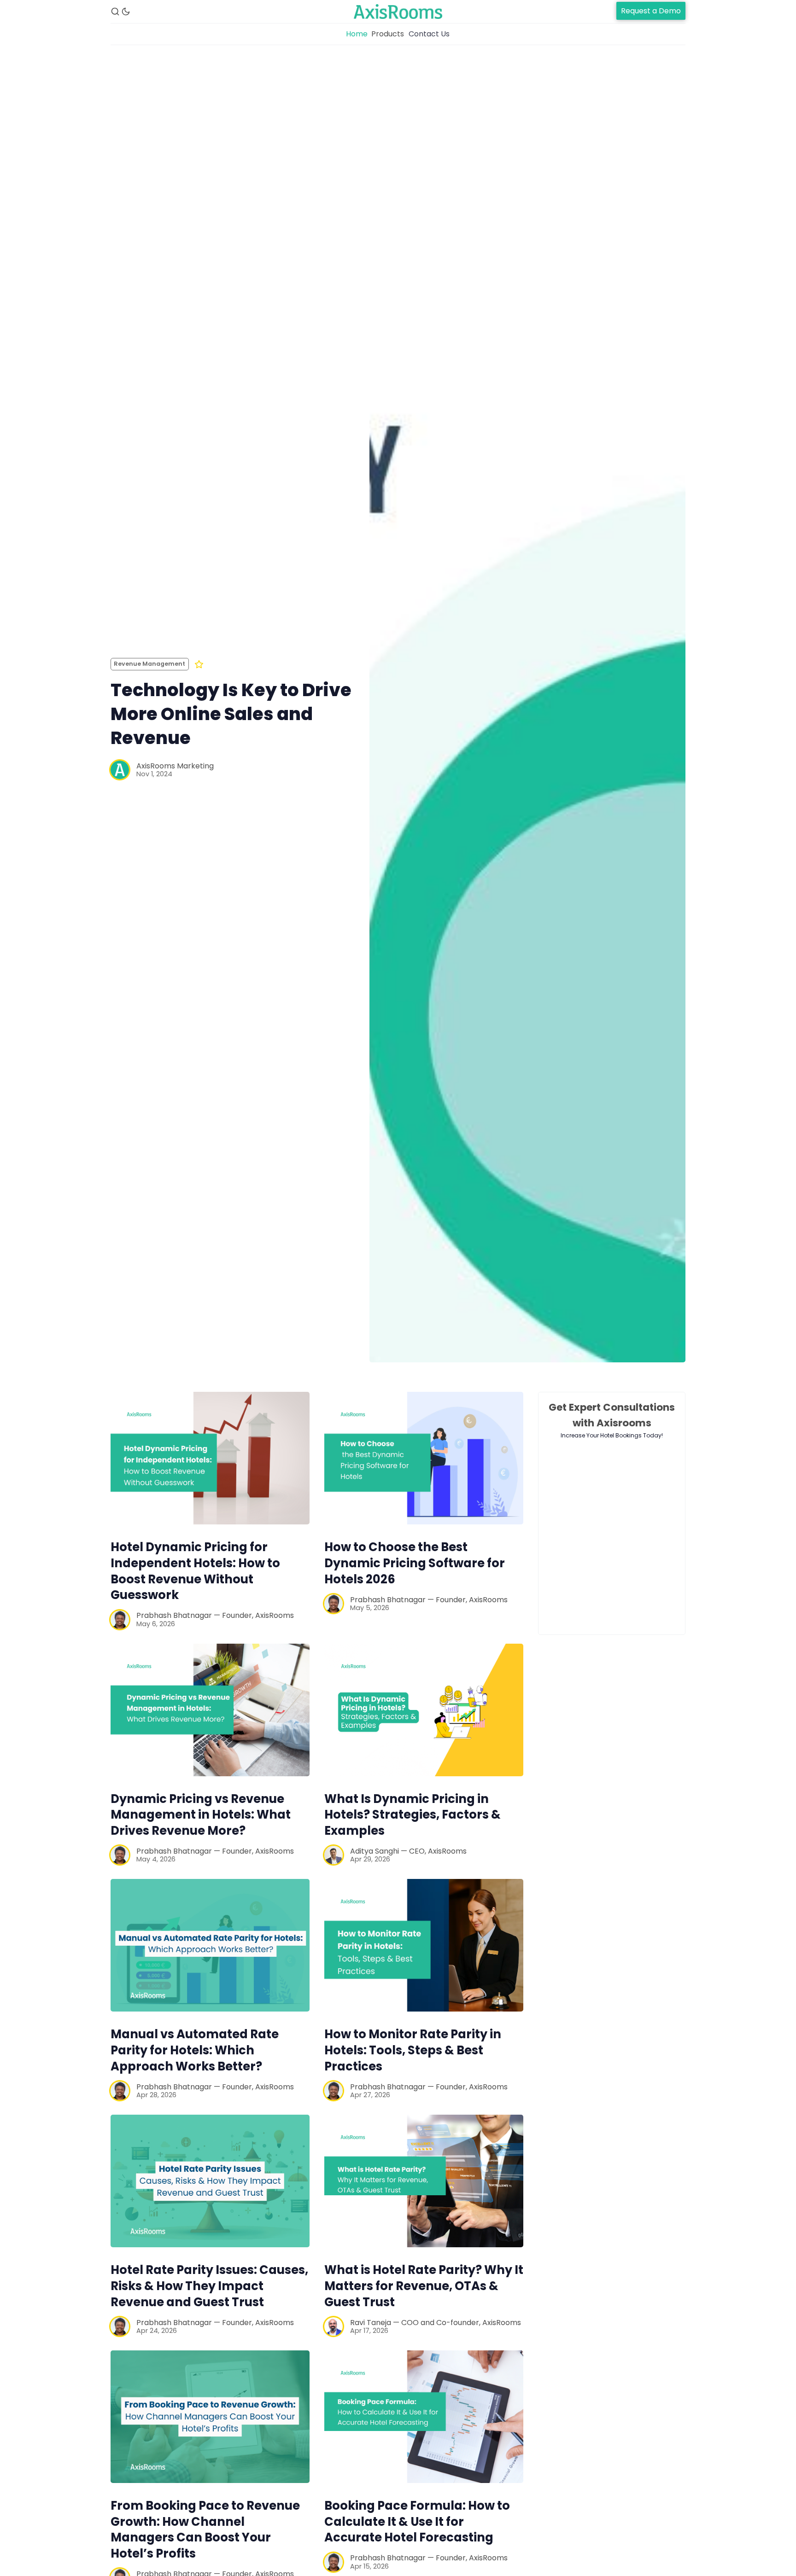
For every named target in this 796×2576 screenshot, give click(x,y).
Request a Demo (651, 11)
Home (357, 34)
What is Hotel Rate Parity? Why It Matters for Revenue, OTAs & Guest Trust (424, 2286)
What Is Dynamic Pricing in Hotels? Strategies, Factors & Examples (413, 1815)
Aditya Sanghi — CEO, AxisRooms (408, 1851)
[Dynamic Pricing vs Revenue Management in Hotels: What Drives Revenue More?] (210, 1710)
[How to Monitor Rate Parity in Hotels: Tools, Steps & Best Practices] (424, 1945)
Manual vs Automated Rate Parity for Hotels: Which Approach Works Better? (195, 2050)
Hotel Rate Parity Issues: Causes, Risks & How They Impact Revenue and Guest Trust (209, 2286)
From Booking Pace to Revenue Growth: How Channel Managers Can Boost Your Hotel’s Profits (205, 2529)
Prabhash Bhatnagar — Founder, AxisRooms (215, 1615)
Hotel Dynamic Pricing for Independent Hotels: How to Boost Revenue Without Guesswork (195, 1571)
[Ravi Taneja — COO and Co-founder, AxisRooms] (334, 2326)
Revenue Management (149, 664)
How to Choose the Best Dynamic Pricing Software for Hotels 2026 (415, 1563)
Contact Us (429, 34)
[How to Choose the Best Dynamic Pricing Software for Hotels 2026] (424, 1458)
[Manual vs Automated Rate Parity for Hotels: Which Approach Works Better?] (210, 1945)
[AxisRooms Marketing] (120, 770)
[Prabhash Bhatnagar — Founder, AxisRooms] (120, 1620)
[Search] (115, 12)
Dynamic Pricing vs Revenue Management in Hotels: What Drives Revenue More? (201, 1815)
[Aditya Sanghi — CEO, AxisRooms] (334, 1855)
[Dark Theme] (126, 12)
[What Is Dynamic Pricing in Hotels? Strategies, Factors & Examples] (424, 1710)
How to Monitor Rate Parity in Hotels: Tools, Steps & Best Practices (413, 2050)
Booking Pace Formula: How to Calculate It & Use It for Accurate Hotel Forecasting (417, 2522)
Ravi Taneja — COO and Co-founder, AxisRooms (436, 2323)
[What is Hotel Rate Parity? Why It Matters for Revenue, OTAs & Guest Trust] (424, 2181)
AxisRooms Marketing (175, 766)
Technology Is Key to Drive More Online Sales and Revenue (231, 714)
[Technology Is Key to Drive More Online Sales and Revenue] (527, 719)
